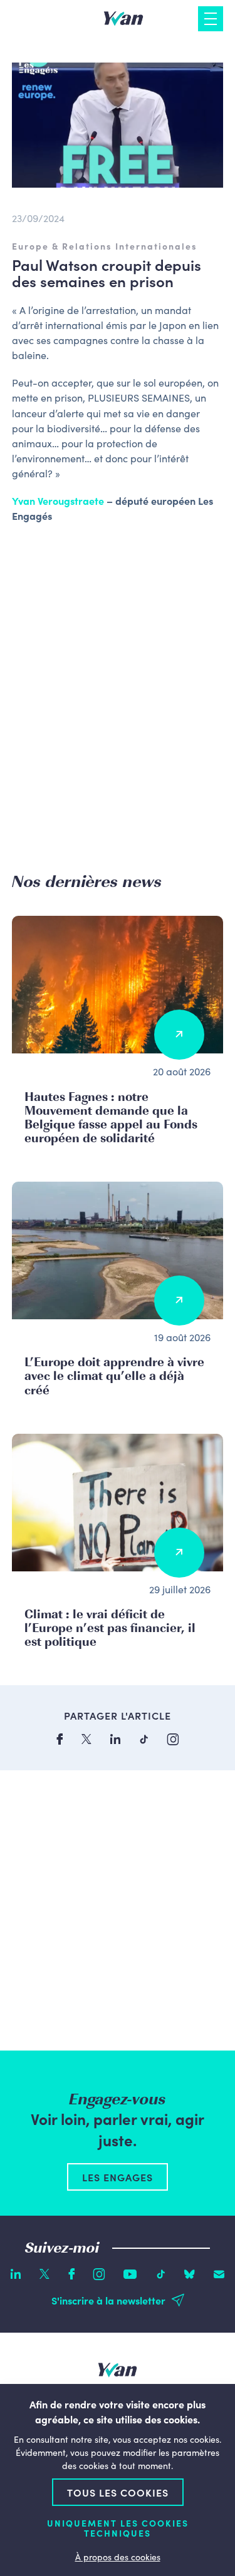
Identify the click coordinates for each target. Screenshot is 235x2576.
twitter (86, 1739)
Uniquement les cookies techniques (118, 2528)
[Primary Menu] (211, 19)
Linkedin (16, 2274)
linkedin (115, 1739)
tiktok (144, 1739)
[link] (58, 500)
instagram (173, 1739)
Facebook (71, 2274)
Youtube (130, 2274)
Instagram (99, 2274)
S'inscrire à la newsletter (108, 2300)
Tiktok (161, 2274)
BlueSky (190, 2274)
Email (219, 2274)
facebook (60, 1739)
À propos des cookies (118, 2557)
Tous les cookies (118, 2492)
